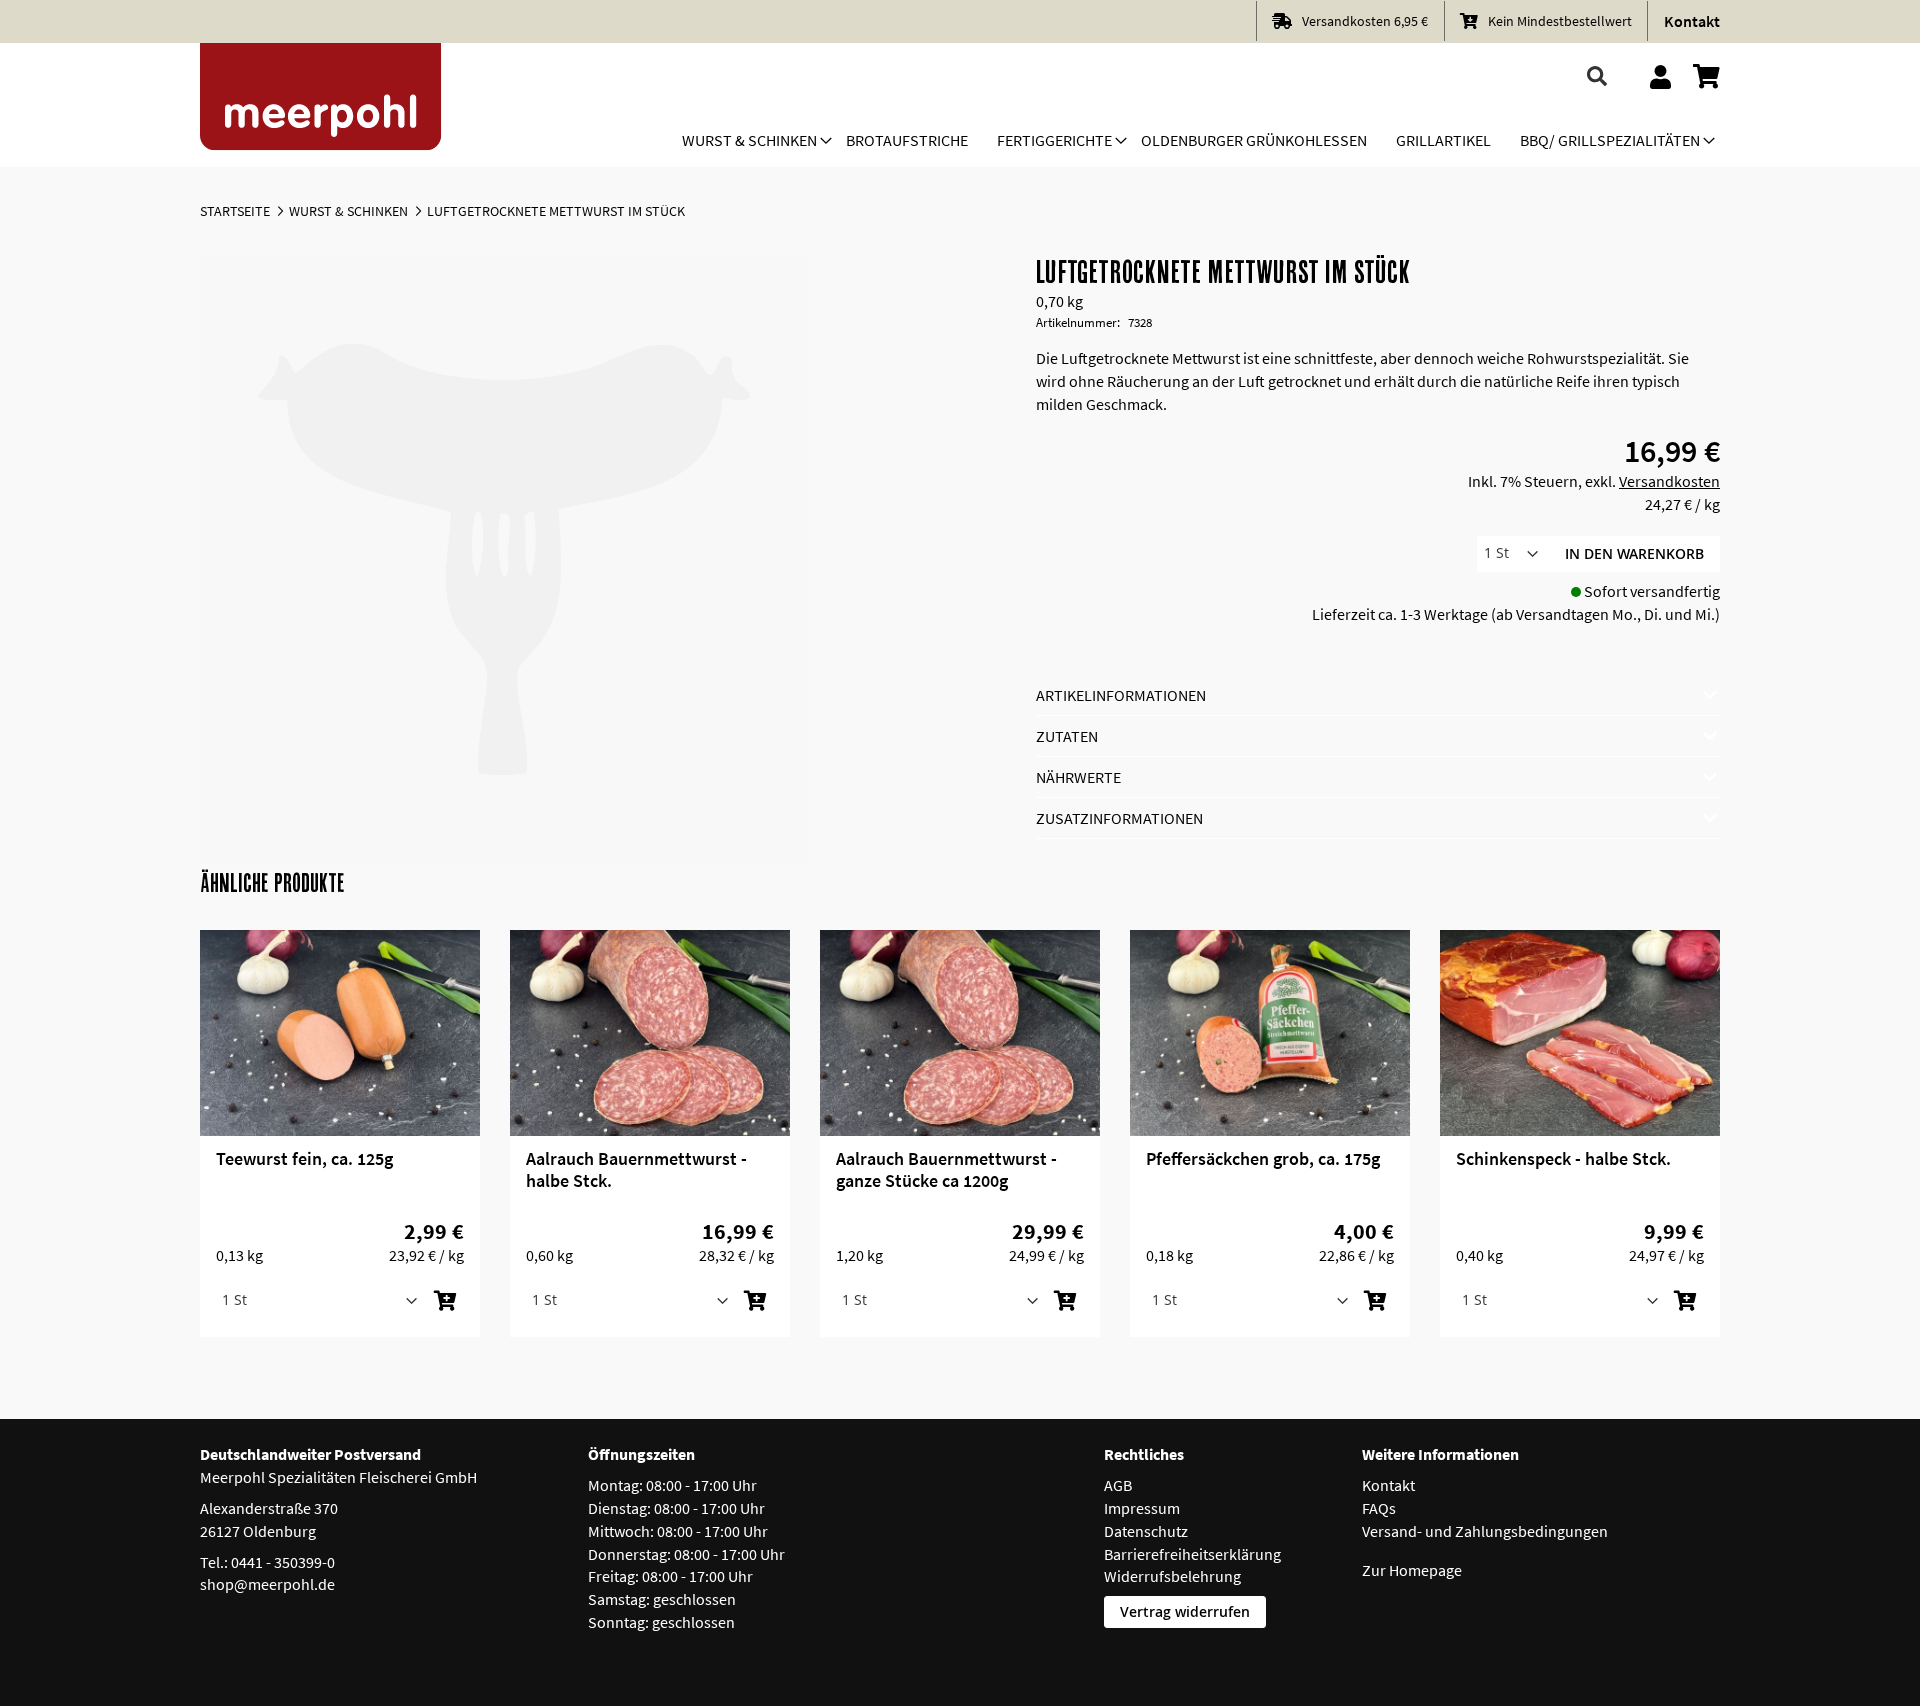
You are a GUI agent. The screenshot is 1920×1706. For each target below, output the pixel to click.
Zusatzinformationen (1119, 818)
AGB (1118, 1485)
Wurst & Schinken (348, 211)
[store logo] (321, 105)
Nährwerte (1078, 777)
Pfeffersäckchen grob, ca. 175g (1263, 1158)
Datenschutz (1146, 1531)
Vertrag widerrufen (1185, 1611)
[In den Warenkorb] (445, 1301)
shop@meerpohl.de (267, 1584)
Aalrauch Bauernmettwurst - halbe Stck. (636, 1169)
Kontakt (1692, 21)
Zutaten (1067, 736)
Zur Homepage (1412, 1570)
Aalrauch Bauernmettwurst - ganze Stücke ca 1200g (946, 1169)
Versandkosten (1669, 481)
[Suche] (1597, 76)
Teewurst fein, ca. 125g (304, 1158)
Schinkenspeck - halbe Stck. (1563, 1158)
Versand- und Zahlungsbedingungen (1485, 1531)
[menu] (1191, 142)
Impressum (1142, 1508)
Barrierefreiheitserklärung (1192, 1554)
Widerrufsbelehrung (1172, 1576)
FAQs (1379, 1508)
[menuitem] (749, 142)
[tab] (1378, 695)
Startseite (235, 211)
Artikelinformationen (1121, 695)
